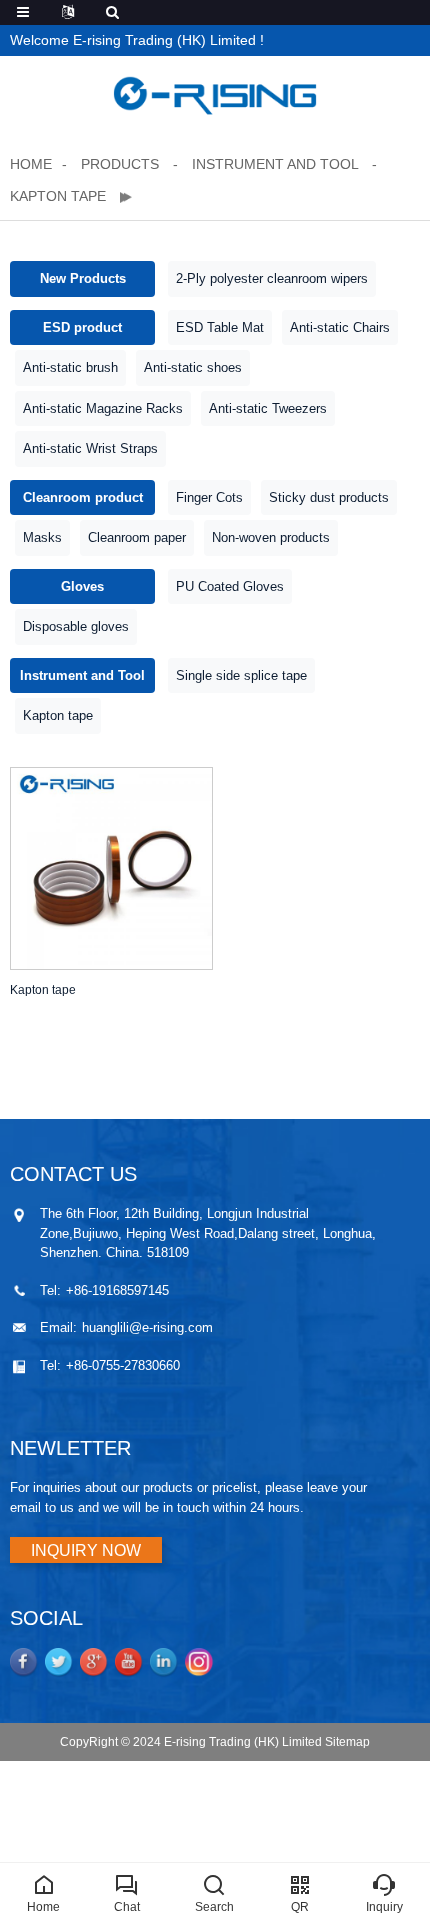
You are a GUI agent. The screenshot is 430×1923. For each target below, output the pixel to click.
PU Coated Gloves (230, 586)
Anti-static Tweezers (268, 408)
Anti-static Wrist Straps (90, 448)
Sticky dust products (329, 497)
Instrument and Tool (275, 164)
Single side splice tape (241, 675)
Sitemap (347, 1742)
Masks (42, 537)
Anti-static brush (70, 367)
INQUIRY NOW (86, 1550)
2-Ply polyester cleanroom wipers (272, 278)
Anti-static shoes (193, 367)
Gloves (82, 586)
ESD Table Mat (220, 327)
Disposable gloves (76, 626)
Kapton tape (60, 196)
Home (31, 164)
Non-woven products (271, 537)
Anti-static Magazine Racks (103, 408)
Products (122, 164)
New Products (83, 278)
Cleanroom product (83, 497)
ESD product (82, 327)
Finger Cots (209, 497)
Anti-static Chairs (340, 327)
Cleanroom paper (137, 537)
